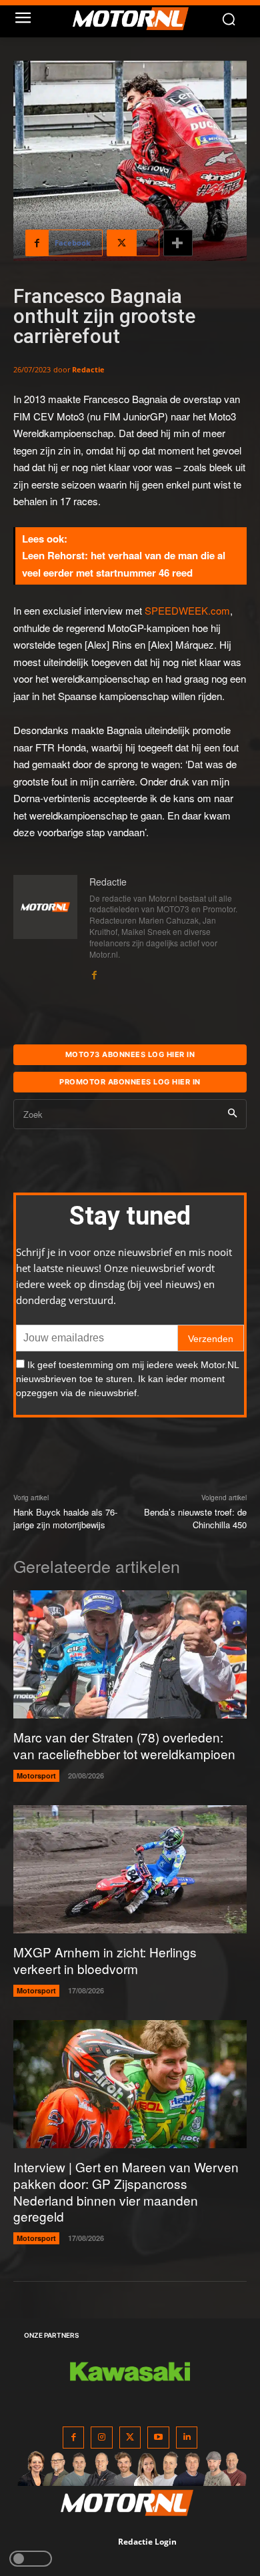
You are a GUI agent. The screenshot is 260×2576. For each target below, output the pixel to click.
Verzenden (211, 1339)
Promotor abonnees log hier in (130, 1082)
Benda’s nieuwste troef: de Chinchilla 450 (195, 1519)
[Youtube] (158, 2438)
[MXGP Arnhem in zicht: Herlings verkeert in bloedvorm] (130, 1870)
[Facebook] (94, 972)
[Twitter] (130, 2438)
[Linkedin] (187, 2438)
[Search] (232, 1114)
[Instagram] (102, 2438)
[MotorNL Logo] (137, 19)
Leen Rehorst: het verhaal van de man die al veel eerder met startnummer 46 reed (124, 564)
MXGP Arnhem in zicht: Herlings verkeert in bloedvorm (105, 1960)
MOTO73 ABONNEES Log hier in (130, 1054)
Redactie (88, 369)
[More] (178, 243)
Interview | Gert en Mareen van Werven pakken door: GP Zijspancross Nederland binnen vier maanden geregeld (126, 2191)
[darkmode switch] (31, 2559)
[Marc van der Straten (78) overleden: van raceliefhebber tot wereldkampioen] (130, 1655)
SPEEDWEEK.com (187, 610)
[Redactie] (45, 928)
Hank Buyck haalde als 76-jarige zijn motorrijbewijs (65, 1519)
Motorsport (36, 1776)
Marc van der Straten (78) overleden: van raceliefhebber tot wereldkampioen (124, 1745)
